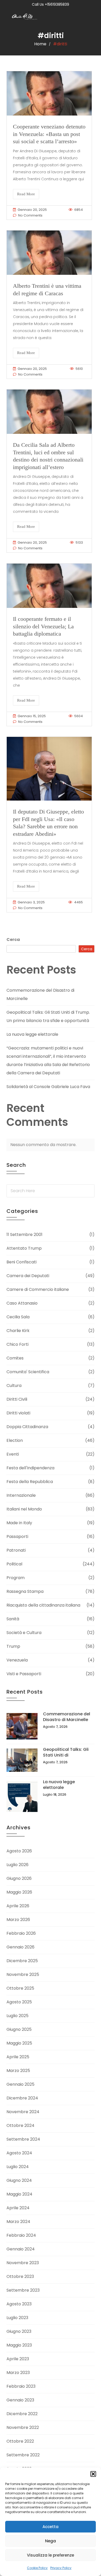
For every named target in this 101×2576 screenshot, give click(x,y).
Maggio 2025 (19, 2043)
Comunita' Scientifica (28, 1372)
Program (16, 1578)
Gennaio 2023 (20, 2400)
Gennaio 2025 (20, 2084)
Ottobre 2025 (20, 1988)
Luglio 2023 (17, 2318)
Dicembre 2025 (22, 1961)
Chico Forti (17, 1344)
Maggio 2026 (19, 1892)
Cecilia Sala (18, 1317)
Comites (15, 1358)
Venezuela (17, 1660)
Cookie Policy (37, 2568)
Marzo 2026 (18, 1920)
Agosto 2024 (19, 2153)
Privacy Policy (61, 2568)
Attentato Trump (24, 1248)
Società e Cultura (24, 1633)
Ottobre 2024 (20, 2125)
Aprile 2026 (18, 1906)
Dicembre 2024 (22, 2098)
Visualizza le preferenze (51, 2555)
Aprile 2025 (18, 2057)
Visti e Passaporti (24, 1674)
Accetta (51, 2527)
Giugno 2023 (19, 2331)
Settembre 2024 (23, 2139)
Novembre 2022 (23, 2427)
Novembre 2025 (23, 1974)
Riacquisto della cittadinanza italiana (43, 1605)
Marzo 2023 (18, 2373)
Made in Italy (19, 1523)
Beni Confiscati (21, 1262)
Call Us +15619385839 (51, 4)
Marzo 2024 (18, 2222)
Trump (13, 1646)
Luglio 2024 (18, 2167)
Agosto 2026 (19, 1851)
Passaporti (17, 1537)
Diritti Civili (17, 1399)
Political (14, 1564)
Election (15, 1440)
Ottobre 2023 (20, 2276)
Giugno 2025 (19, 2029)
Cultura (14, 1386)
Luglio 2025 (17, 2016)
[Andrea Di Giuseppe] (26, 17)
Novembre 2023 (23, 2263)
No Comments (30, 215)
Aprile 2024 (18, 2208)
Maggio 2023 (19, 2345)
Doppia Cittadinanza (27, 1427)
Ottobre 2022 (20, 2441)
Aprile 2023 (18, 2359)
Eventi (13, 1454)
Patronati (16, 1550)
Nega (51, 2541)
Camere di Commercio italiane (38, 1289)
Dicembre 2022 (22, 2414)
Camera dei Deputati (28, 1276)
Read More (26, 194)
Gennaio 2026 (20, 1947)
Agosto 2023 (19, 2304)
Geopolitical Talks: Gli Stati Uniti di (66, 1752)
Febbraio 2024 (21, 2235)
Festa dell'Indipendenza (30, 1468)
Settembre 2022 (23, 2455)
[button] (93, 2474)
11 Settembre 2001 (24, 1235)
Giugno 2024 (19, 2180)
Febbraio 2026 (21, 1933)
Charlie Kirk (18, 1331)
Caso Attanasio (22, 1303)
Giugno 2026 (19, 1878)
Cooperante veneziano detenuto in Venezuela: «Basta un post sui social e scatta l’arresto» (49, 134)
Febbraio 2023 (21, 2386)
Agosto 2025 (19, 2002)
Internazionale (21, 1495)
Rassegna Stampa (25, 1591)
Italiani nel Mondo (24, 1509)
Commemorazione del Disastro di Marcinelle (67, 1717)
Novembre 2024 (23, 2112)
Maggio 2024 (19, 2194)
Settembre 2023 (23, 2290)
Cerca (13, 940)
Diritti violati (18, 1413)
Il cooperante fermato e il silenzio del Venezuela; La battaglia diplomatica (43, 626)
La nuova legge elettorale (32, 1034)
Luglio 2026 (17, 1865)
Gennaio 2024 (21, 2249)
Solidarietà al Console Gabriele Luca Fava (48, 1087)
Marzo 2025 (18, 2071)
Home (40, 44)
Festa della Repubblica (30, 1482)
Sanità (13, 1619)
